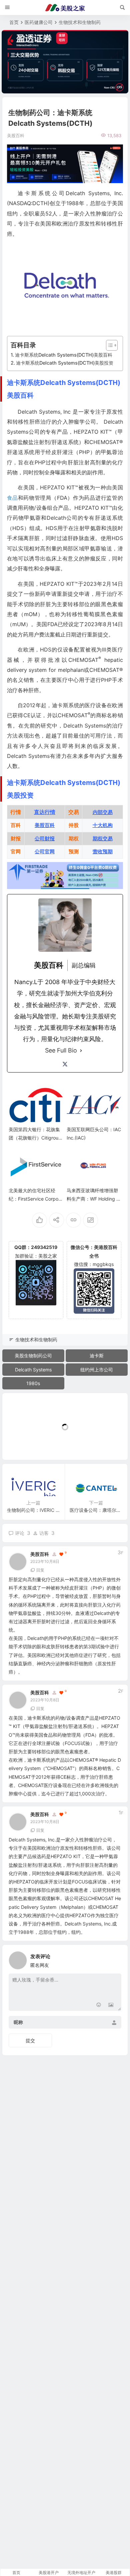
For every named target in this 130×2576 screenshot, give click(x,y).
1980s (33, 1383)
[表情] (99, 2005)
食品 (12, 498)
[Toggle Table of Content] (108, 345)
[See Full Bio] (81, 1050)
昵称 (18, 2022)
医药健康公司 (39, 22)
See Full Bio (61, 1050)
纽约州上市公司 (97, 1370)
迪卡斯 (97, 1356)
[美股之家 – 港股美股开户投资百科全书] (65, 8)
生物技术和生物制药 (80, 22)
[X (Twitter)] (65, 1064)
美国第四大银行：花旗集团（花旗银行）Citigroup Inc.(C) (35, 1138)
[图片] (111, 2005)
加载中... (22, 1444)
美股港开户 (49, 2572)
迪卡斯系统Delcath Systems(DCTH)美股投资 (65, 363)
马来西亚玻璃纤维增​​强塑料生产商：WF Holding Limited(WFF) (93, 1199)
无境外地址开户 (81, 2572)
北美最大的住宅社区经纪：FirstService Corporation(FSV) (36, 1199)
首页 (14, 22)
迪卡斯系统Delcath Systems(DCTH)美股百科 (64, 355)
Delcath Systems (33, 1370)
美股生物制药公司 (33, 1356)
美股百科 (40, 1554)
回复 (40, 1570)
